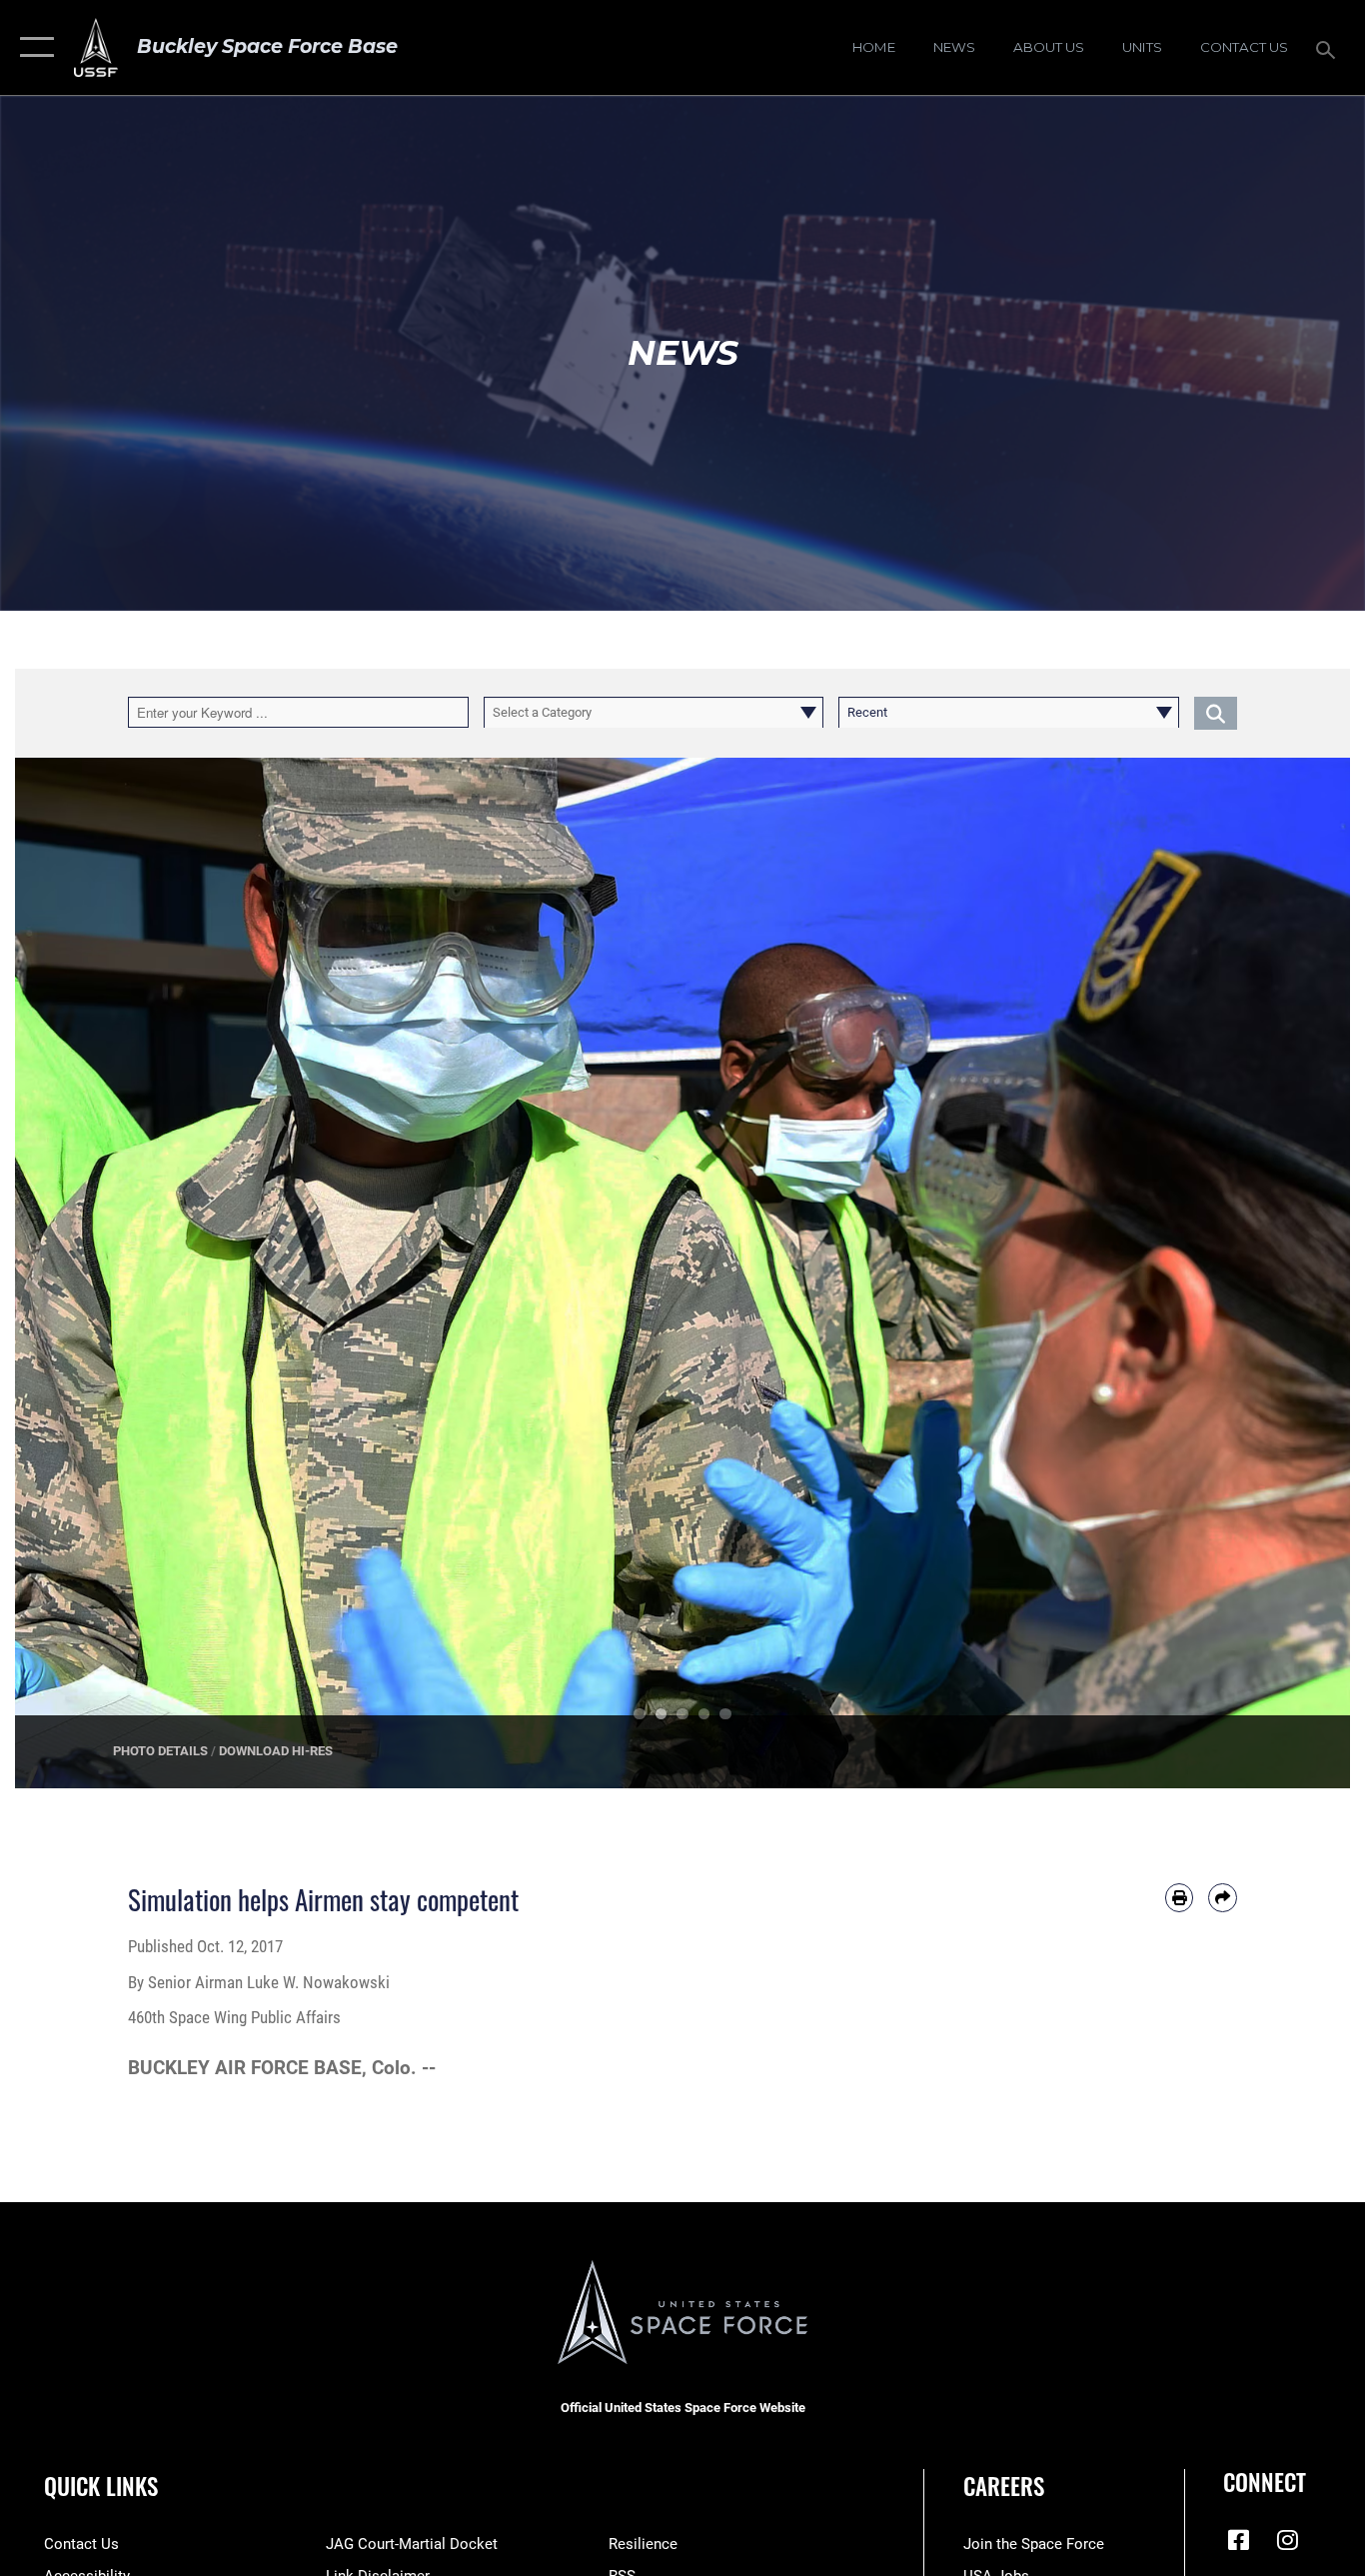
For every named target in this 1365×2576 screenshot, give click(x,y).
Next (1283, 1273)
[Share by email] (1223, 1898)
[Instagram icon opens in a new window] (1287, 2540)
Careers (1004, 2486)
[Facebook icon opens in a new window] (1238, 2540)
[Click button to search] (1216, 712)
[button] (32, 47)
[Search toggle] (1329, 48)
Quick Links (101, 2486)
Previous (82, 1273)
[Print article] (1180, 1898)
